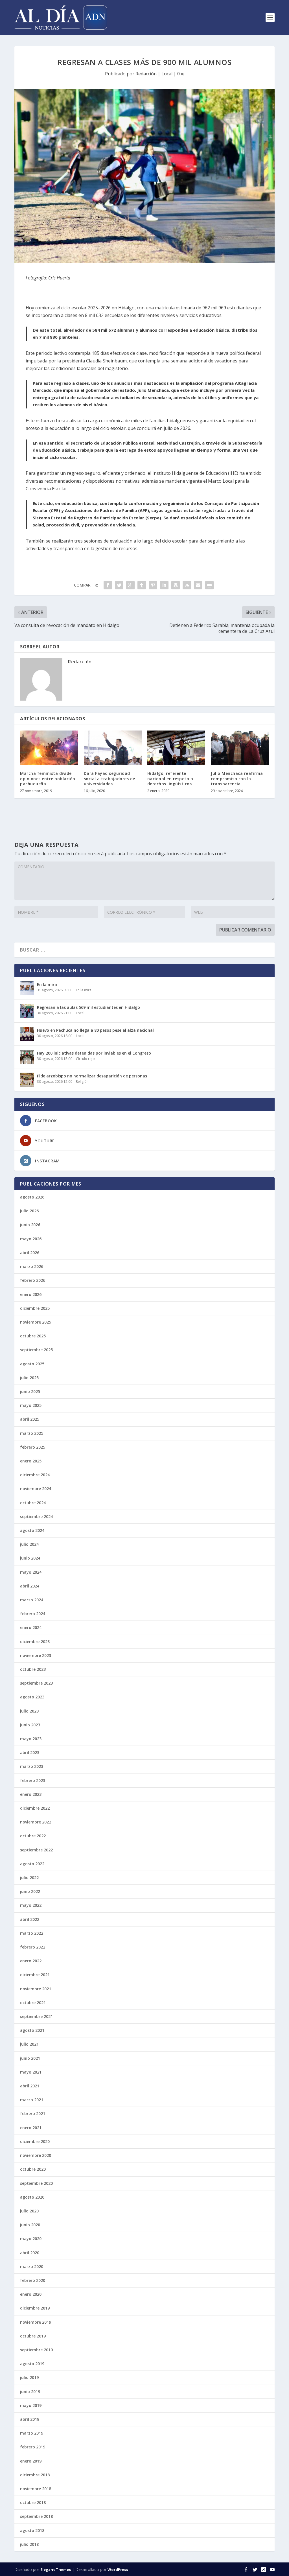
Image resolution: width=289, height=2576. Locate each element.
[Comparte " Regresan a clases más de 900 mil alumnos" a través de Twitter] (119, 585)
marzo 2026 (32, 1266)
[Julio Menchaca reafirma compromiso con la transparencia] (240, 748)
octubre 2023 (33, 1669)
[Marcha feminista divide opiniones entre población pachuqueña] (49, 748)
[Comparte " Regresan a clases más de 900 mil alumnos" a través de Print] (209, 585)
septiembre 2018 (36, 2516)
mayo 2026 (31, 1239)
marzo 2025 (32, 1433)
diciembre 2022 (35, 1808)
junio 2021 (30, 2058)
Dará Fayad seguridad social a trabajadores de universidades (110, 778)
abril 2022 (30, 1919)
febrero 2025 (33, 1447)
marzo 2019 (32, 2433)
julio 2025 (29, 1378)
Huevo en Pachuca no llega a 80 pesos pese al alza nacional (95, 1030)
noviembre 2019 (36, 2322)
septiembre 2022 (36, 1850)
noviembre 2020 (36, 2155)
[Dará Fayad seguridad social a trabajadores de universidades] (113, 748)
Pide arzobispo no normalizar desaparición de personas (92, 1076)
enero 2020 (31, 2294)
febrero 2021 (33, 2113)
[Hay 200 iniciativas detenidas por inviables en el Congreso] (27, 1057)
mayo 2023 (31, 1739)
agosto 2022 (32, 1864)
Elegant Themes (56, 2570)
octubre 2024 (33, 1503)
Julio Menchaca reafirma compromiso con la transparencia (237, 778)
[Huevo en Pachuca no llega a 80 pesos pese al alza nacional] (27, 1034)
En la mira (47, 984)
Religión (82, 1082)
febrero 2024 (33, 1614)
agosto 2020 (32, 2197)
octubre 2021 (33, 2003)
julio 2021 (29, 2044)
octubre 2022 (33, 1836)
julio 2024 (29, 1544)
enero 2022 (31, 1961)
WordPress (118, 2570)
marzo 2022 (32, 1933)
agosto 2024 (32, 1530)
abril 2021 (30, 2086)
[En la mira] (27, 988)
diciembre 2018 (35, 2475)
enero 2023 (31, 1794)
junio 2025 (30, 1391)
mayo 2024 (31, 1572)
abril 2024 (30, 1586)
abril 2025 (30, 1419)
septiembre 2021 (36, 2016)
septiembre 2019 (36, 2350)
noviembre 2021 (36, 1989)
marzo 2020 (32, 2266)
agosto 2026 (32, 1197)
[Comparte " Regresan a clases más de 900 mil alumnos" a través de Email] (198, 585)
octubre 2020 (33, 2169)
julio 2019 (29, 2377)
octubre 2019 (33, 2336)
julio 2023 (29, 1711)
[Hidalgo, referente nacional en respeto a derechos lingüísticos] (176, 748)
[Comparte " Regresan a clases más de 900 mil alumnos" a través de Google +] (130, 585)
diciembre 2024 (35, 1475)
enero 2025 (31, 1461)
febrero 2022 (33, 1947)
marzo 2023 (32, 1766)
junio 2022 (30, 1891)
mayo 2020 (31, 2239)
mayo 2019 (31, 2405)
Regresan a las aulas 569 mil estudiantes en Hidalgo (88, 1007)
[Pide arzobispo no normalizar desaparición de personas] (27, 1080)
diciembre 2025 (35, 1308)
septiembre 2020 (36, 2183)
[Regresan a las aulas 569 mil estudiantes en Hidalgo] (27, 1011)
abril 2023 (30, 1752)
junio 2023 (30, 1725)
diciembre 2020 (35, 2141)
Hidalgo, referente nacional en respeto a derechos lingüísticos (170, 778)
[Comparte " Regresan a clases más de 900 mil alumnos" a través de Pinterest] (153, 585)
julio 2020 (29, 2211)
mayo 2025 (31, 1405)
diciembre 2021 (35, 1975)
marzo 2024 (32, 1600)
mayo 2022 (31, 1905)
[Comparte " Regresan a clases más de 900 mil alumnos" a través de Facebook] (108, 585)
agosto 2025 (32, 1364)
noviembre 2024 (36, 1489)
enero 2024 (31, 1627)
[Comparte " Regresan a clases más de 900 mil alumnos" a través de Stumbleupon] (187, 585)
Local (167, 74)
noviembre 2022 (36, 1822)
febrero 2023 (33, 1780)
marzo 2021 (32, 2100)
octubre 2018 (33, 2502)
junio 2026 (30, 1225)
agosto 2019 (32, 2364)
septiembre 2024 (36, 1516)
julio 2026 (29, 1211)
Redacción (146, 74)
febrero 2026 (33, 1280)
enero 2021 (31, 2128)
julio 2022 (29, 1878)
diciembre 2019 (35, 2308)
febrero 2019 (33, 2447)
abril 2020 (30, 2253)
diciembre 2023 (35, 1642)
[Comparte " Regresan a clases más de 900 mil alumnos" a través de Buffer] (176, 585)
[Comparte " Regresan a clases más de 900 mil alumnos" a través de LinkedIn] (164, 585)
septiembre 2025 (36, 1350)
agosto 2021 (32, 2030)
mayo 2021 (31, 2072)
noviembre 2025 (36, 1322)
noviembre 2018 (36, 2489)
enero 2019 (31, 2461)
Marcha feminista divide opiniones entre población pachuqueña (48, 778)
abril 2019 (30, 2419)
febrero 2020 (33, 2280)
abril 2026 (30, 1253)
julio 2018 (29, 2544)
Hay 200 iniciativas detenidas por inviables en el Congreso (94, 1053)
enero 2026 (31, 1294)
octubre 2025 (33, 1336)
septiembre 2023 (36, 1683)
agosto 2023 (32, 1697)
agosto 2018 (32, 2530)
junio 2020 (30, 2225)
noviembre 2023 (36, 1655)
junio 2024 (30, 1558)
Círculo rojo (85, 1059)
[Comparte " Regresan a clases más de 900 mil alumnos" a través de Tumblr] (142, 585)
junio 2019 (30, 2392)
